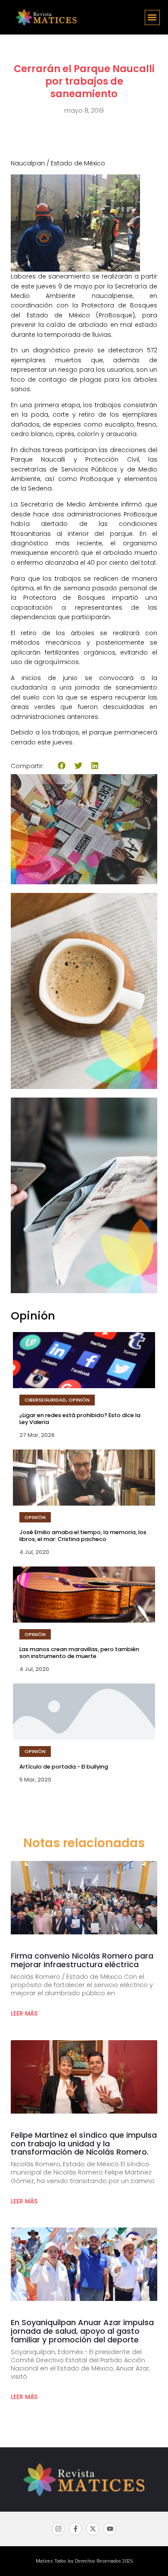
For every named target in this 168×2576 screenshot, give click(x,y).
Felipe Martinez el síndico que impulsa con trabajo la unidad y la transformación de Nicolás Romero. (84, 2144)
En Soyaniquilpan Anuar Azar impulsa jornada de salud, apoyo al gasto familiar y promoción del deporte (82, 2331)
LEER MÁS (24, 2013)
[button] (152, 17)
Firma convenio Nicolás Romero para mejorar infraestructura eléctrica (82, 1960)
